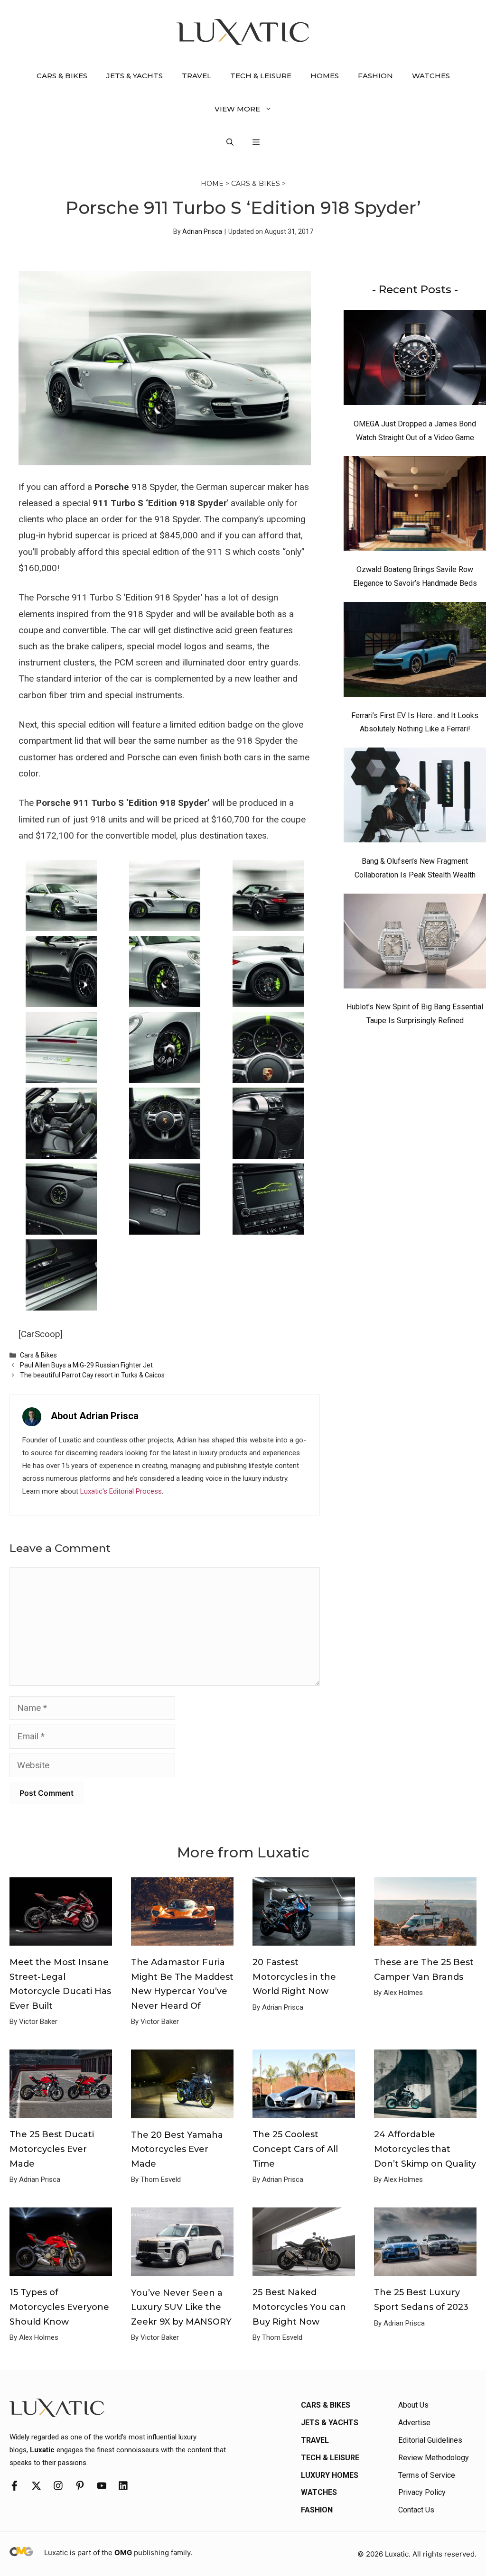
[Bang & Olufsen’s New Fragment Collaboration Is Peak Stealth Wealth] (415, 797)
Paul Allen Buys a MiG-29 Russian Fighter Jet (86, 1365)
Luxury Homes (330, 2475)
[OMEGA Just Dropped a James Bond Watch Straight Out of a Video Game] (415, 360)
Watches (431, 76)
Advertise (414, 2423)
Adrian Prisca (202, 231)
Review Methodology (434, 2458)
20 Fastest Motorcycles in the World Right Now (294, 1977)
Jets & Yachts (135, 76)
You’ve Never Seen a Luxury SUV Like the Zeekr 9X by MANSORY (181, 2307)
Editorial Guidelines (430, 2440)
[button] (230, 142)
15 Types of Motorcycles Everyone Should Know (59, 2307)
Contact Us (416, 2510)
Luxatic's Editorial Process (121, 1491)
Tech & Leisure (261, 76)
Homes (325, 76)
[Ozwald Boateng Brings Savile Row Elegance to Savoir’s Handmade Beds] (415, 506)
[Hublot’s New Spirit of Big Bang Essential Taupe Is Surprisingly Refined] (415, 943)
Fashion (375, 76)
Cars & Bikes (62, 76)
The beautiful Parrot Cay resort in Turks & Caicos (92, 1375)
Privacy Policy (422, 2492)
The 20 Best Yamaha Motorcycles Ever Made (177, 2149)
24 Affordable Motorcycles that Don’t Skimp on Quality (425, 2149)
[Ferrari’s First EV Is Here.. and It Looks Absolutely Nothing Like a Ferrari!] (415, 652)
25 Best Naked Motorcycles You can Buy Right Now (299, 2307)
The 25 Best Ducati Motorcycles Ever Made (52, 2149)
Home (212, 184)
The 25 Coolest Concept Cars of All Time (295, 2149)
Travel (196, 76)
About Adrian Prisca (95, 1416)
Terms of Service (427, 2475)
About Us (413, 2405)
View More (237, 109)
